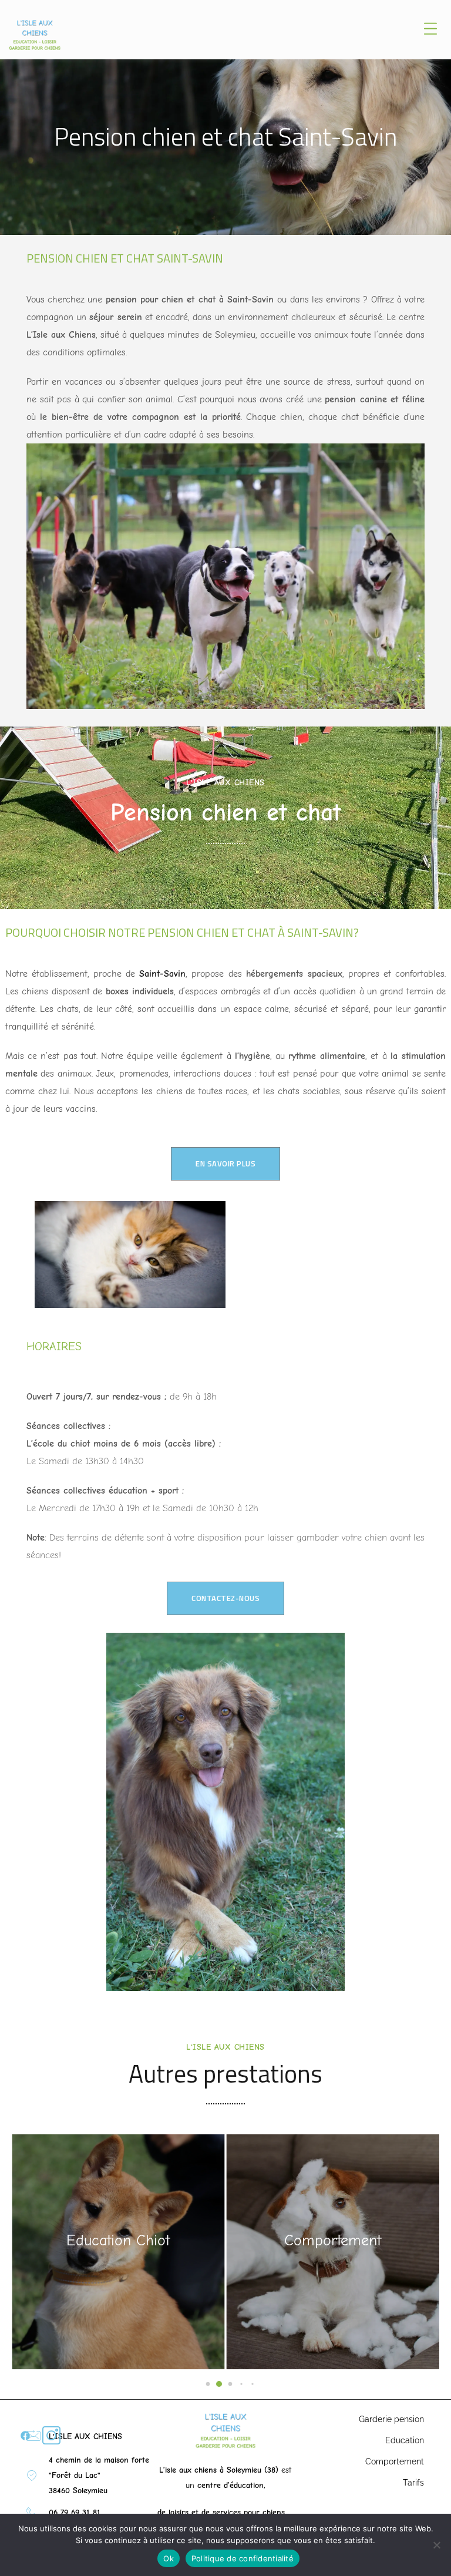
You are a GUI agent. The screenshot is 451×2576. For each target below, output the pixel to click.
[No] (436, 2545)
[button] (198, 2384)
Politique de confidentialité (243, 2558)
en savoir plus (225, 1163)
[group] (118, 2252)
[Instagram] (51, 2435)
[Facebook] (25, 2436)
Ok (169, 2558)
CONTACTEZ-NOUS (225, 1598)
